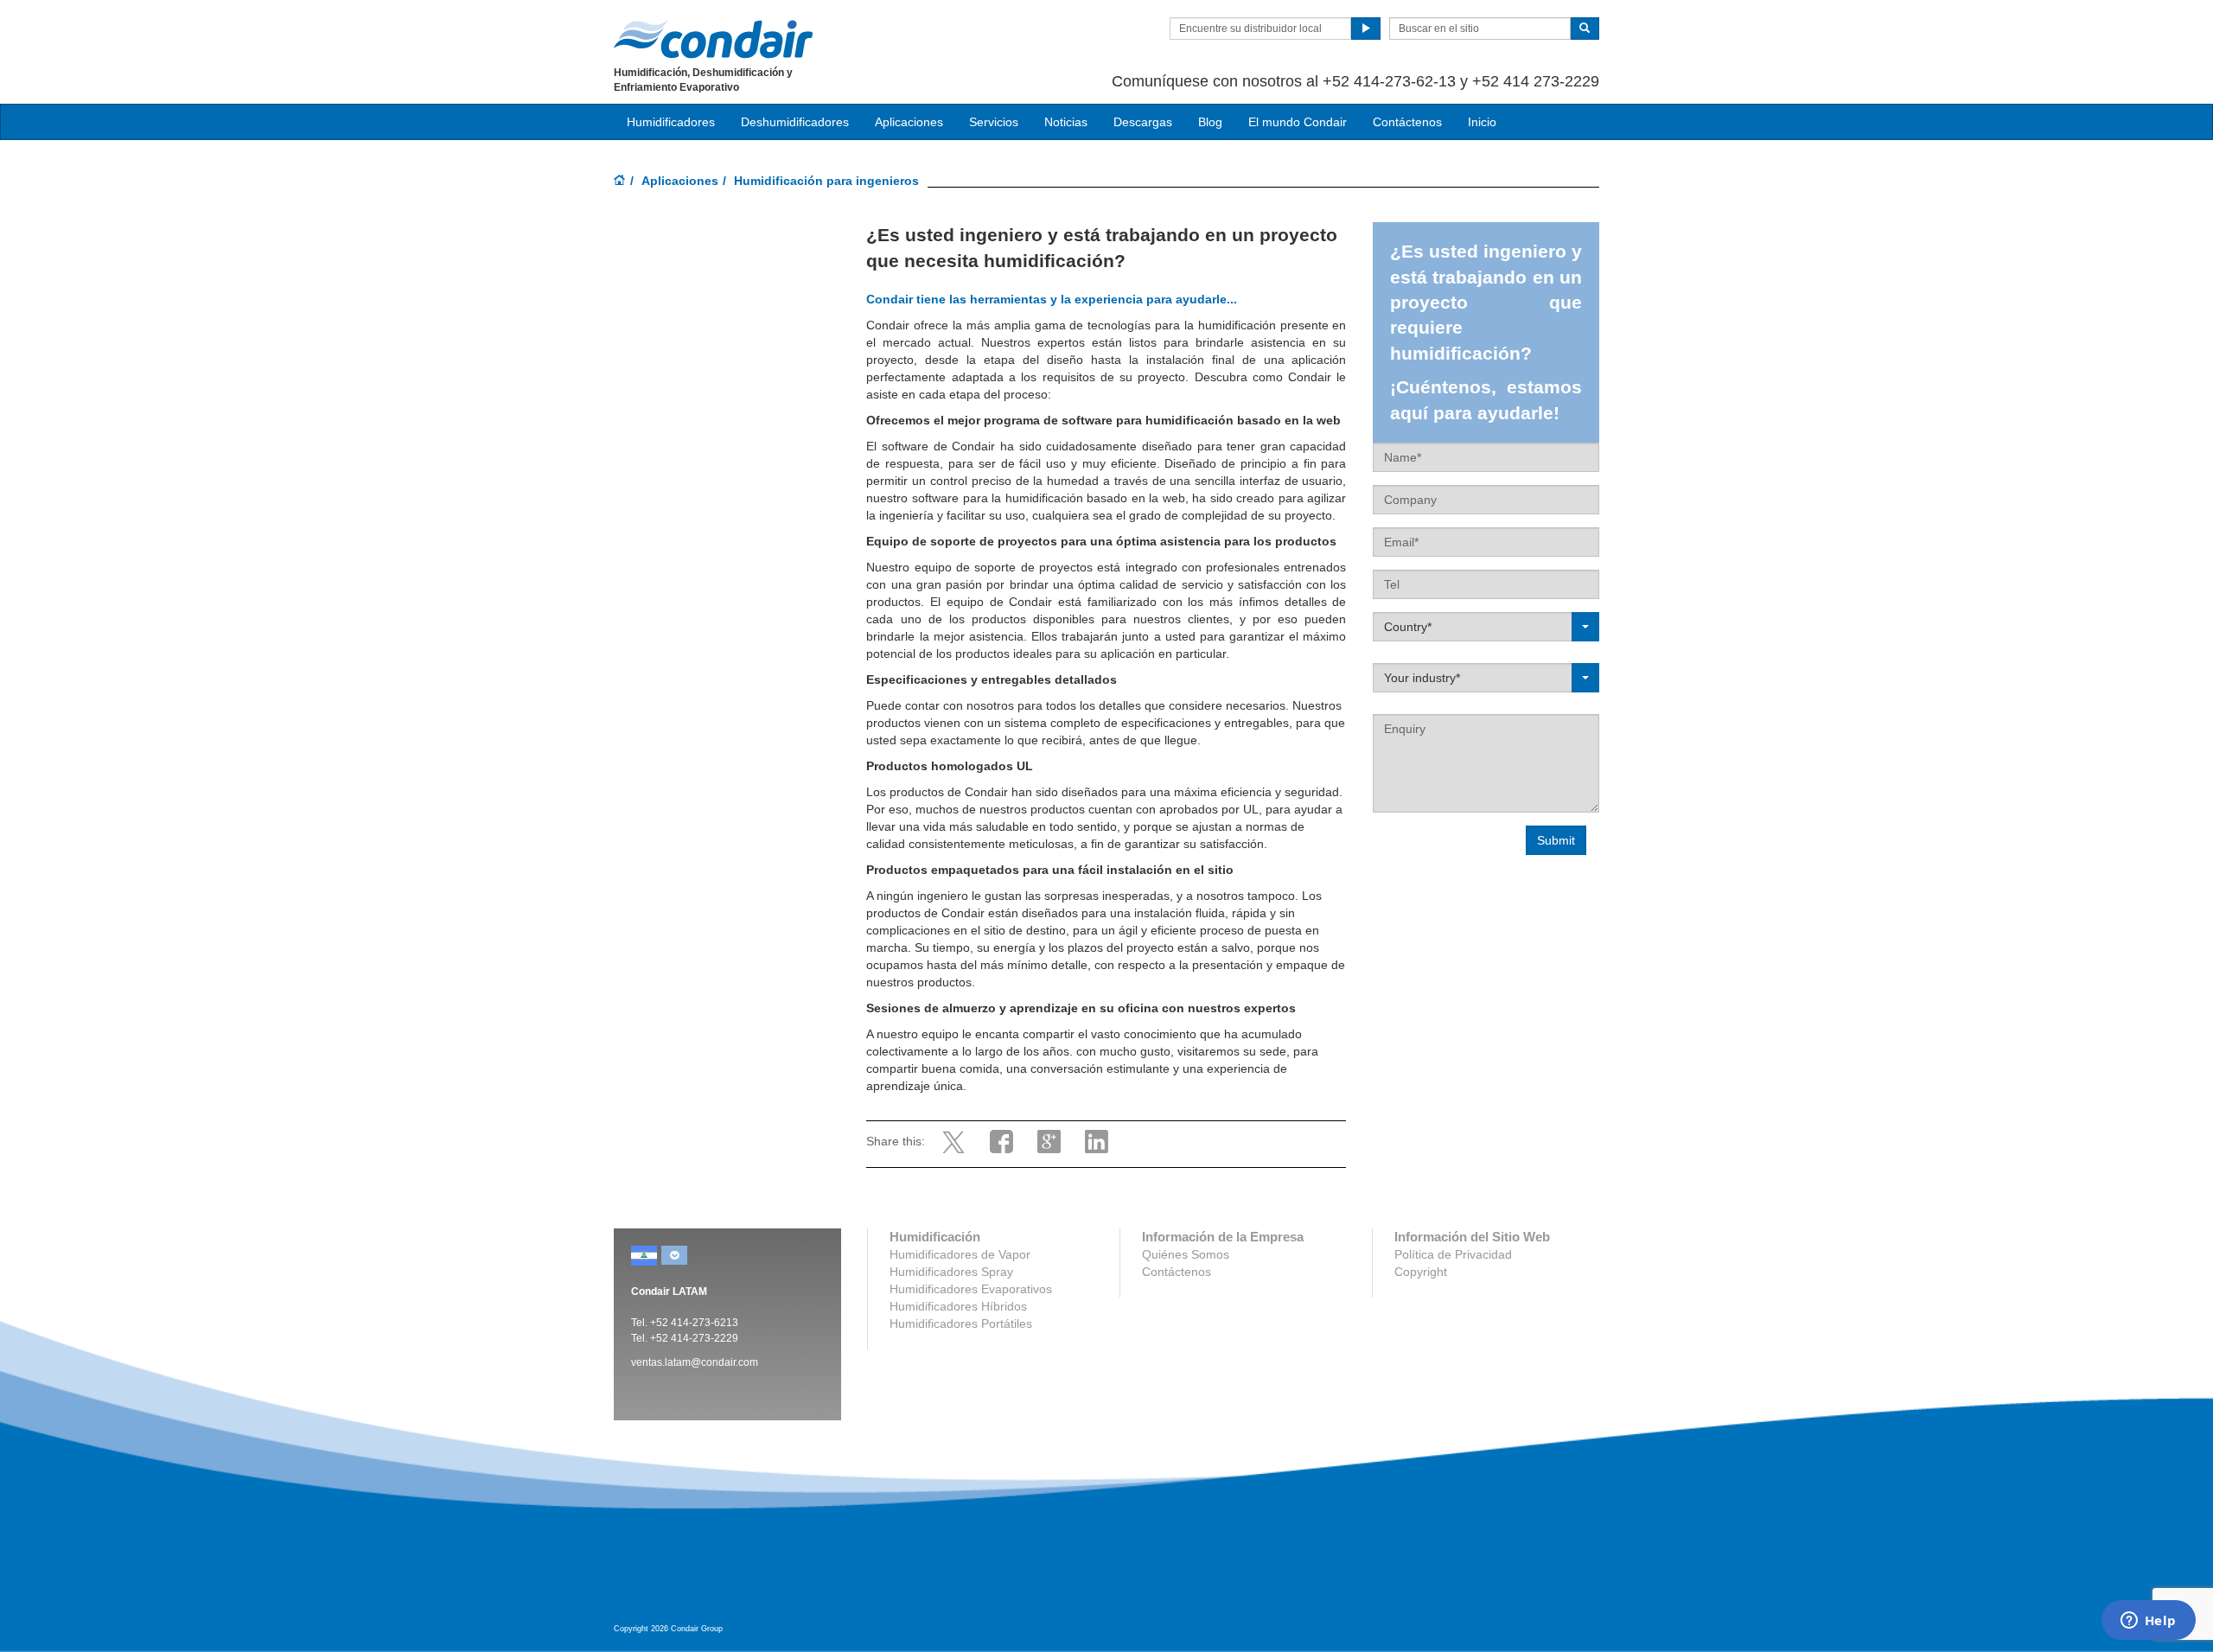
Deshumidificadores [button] (795, 122)
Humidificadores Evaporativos (971, 1289)
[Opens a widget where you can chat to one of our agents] (2148, 1622)
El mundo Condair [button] (1298, 122)
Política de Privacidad (1453, 1254)
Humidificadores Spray (951, 1272)
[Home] (620, 182)
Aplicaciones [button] (909, 122)
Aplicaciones (680, 181)
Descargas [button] (1143, 122)
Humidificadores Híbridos (958, 1306)
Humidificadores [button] (671, 122)
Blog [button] (1210, 122)
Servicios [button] (994, 122)
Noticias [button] (1066, 122)
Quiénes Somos (1186, 1254)
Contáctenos (1407, 122)
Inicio (1482, 122)
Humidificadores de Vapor (960, 1254)
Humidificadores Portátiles (961, 1324)
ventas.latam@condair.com (695, 1362)
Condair (713, 39)
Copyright (1421, 1272)
